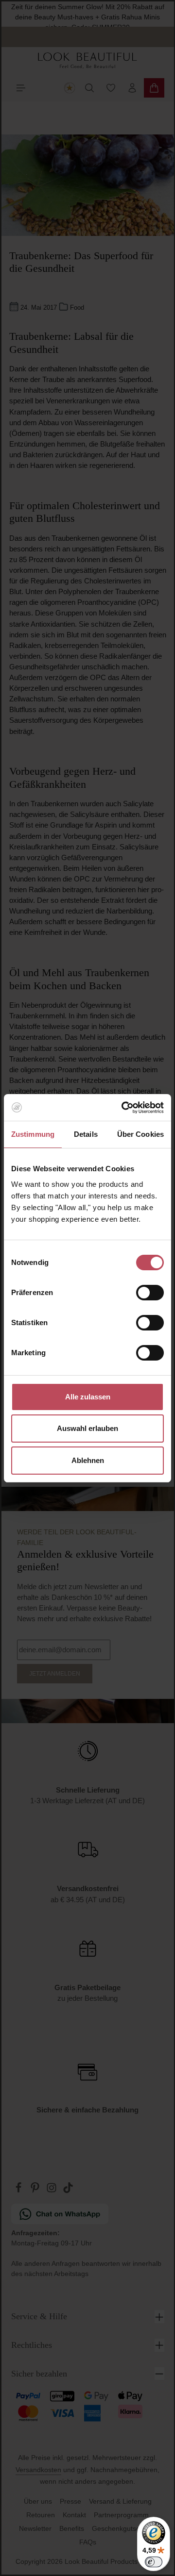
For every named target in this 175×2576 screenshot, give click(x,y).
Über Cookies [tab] (140, 1134)
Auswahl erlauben (87, 1428)
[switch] (150, 1293)
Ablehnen (88, 1460)
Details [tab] (86, 1134)
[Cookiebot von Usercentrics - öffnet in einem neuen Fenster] (123, 1108)
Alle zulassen (88, 1397)
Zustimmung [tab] (33, 1134)
